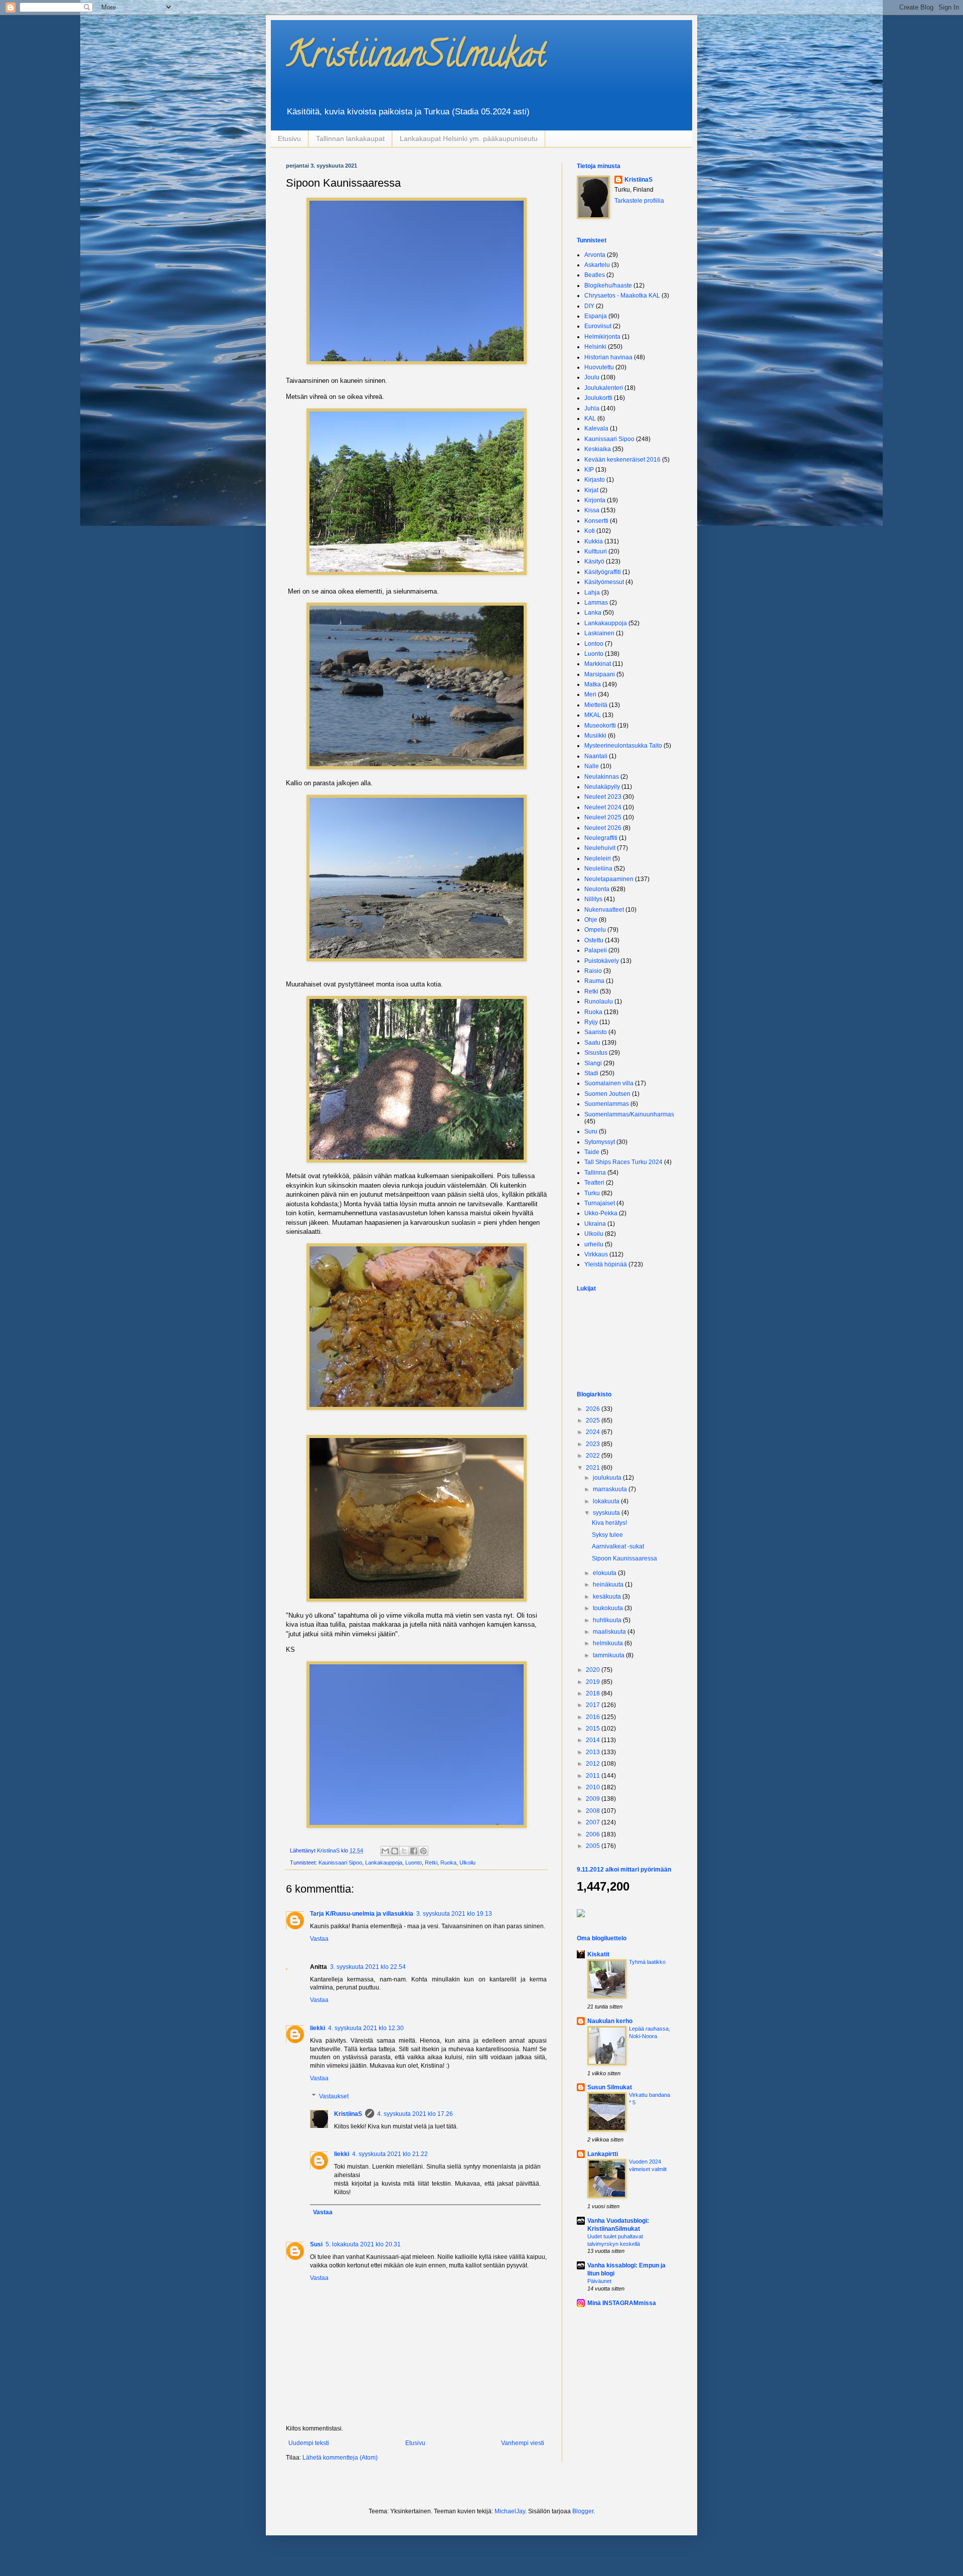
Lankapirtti (603, 2154)
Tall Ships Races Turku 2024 (623, 1162)
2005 (594, 1846)
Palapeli (596, 950)
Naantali (596, 756)
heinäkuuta (609, 1585)
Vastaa (319, 1939)
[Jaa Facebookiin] (414, 1851)
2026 (594, 1409)
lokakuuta (607, 1501)
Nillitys (593, 899)
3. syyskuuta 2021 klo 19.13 (454, 1914)
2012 (594, 1764)
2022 (594, 1456)
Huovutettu (599, 367)
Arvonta (595, 255)
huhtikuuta (608, 1620)
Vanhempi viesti (523, 2443)
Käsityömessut (604, 582)
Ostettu (594, 940)
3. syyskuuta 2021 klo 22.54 (368, 1967)
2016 (594, 1717)
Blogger (583, 2511)
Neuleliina (598, 869)
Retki (431, 1863)
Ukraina (595, 1224)
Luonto (414, 1863)
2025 (594, 1420)
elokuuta (605, 1573)
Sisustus (596, 1053)
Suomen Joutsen (607, 1094)
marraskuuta (611, 1489)
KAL (590, 418)
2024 (594, 1432)
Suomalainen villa (609, 1083)
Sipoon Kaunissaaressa (624, 1558)
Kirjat (591, 490)
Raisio (593, 971)
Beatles (595, 275)
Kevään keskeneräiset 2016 (622, 460)
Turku (592, 1193)
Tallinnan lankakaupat (350, 138)
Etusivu (289, 138)
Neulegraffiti (601, 838)
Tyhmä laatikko (647, 1962)
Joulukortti (598, 398)
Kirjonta (595, 500)
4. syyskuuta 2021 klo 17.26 (415, 2114)
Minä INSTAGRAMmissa (622, 2303)
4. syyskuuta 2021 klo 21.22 (390, 2154)
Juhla (592, 408)
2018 (594, 1693)
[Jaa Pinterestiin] (423, 1851)
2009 (594, 1799)
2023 (594, 1444)
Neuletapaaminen (609, 879)
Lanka (593, 613)
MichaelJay (510, 2511)
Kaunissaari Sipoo (340, 1863)
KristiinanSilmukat (416, 58)
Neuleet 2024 (603, 807)
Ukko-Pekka (601, 1213)
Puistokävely (602, 961)
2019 (594, 1682)
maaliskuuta (610, 1632)
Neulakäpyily (602, 787)
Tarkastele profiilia (639, 201)
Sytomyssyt (600, 1142)
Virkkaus (596, 1254)
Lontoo (594, 644)
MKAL (593, 715)
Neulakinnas (602, 777)
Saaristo (596, 1032)
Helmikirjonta (602, 337)
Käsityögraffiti (603, 572)
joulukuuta (608, 1478)
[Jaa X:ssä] (404, 1851)
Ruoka (448, 1863)
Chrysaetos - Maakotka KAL (622, 296)
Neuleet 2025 (603, 817)
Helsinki (595, 347)
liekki (317, 2028)
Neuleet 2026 (603, 828)
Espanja (596, 316)
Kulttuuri (596, 551)
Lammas (596, 603)
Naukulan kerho (610, 2021)
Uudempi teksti (309, 2443)
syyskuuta (607, 1513)
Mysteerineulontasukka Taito (623, 746)
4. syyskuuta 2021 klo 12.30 (366, 2028)
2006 (594, 1834)
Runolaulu (599, 1001)
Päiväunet (599, 2281)
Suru (591, 1131)
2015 (594, 1729)
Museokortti (600, 726)
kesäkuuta (608, 1597)
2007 (594, 1822)
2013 (594, 1752)
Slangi (593, 1063)
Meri (590, 694)
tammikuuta (609, 1655)
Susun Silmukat (610, 2087)
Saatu (592, 1043)
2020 (594, 1670)
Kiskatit (598, 1954)
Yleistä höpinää (606, 1264)
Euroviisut (598, 326)
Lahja (592, 593)
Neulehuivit (600, 848)
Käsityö (594, 561)
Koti (590, 531)
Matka (593, 684)
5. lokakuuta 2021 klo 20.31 (363, 2244)
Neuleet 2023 (603, 797)
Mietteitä (596, 705)
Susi (316, 2244)
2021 (594, 1468)
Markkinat (598, 664)
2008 (594, 1811)
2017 (594, 1705)
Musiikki (595, 736)
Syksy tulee (607, 1535)
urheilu (594, 1244)
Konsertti (596, 521)
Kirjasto (595, 480)
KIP (589, 470)
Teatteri (594, 1183)
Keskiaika (598, 449)
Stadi (591, 1073)
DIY (589, 306)
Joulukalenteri (604, 388)
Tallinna (595, 1173)
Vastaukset (334, 2096)
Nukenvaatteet (604, 910)
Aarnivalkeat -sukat (618, 1546)
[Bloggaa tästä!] (395, 1851)
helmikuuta (609, 1643)
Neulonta (597, 889)
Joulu (592, 377)
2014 (594, 1740)
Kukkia (594, 541)
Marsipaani (600, 674)
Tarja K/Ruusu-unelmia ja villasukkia (362, 1914)
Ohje (591, 920)
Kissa (592, 510)
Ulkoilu (467, 1863)
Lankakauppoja (384, 1863)
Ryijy (591, 1022)
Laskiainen (599, 633)
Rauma (594, 981)
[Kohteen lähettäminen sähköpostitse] (385, 1851)
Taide (592, 1152)
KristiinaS (348, 2114)
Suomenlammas (607, 1104)
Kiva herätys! (609, 1523)
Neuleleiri (598, 858)
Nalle (592, 766)
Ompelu (595, 930)
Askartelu (597, 265)
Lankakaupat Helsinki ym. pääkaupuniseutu (469, 138)
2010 (594, 1787)
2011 (594, 1776)
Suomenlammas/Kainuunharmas (629, 1114)
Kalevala (596, 428)
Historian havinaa (608, 357)
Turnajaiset (600, 1203)
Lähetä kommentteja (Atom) (340, 2458)
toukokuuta (609, 1608)
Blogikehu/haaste (608, 285)
